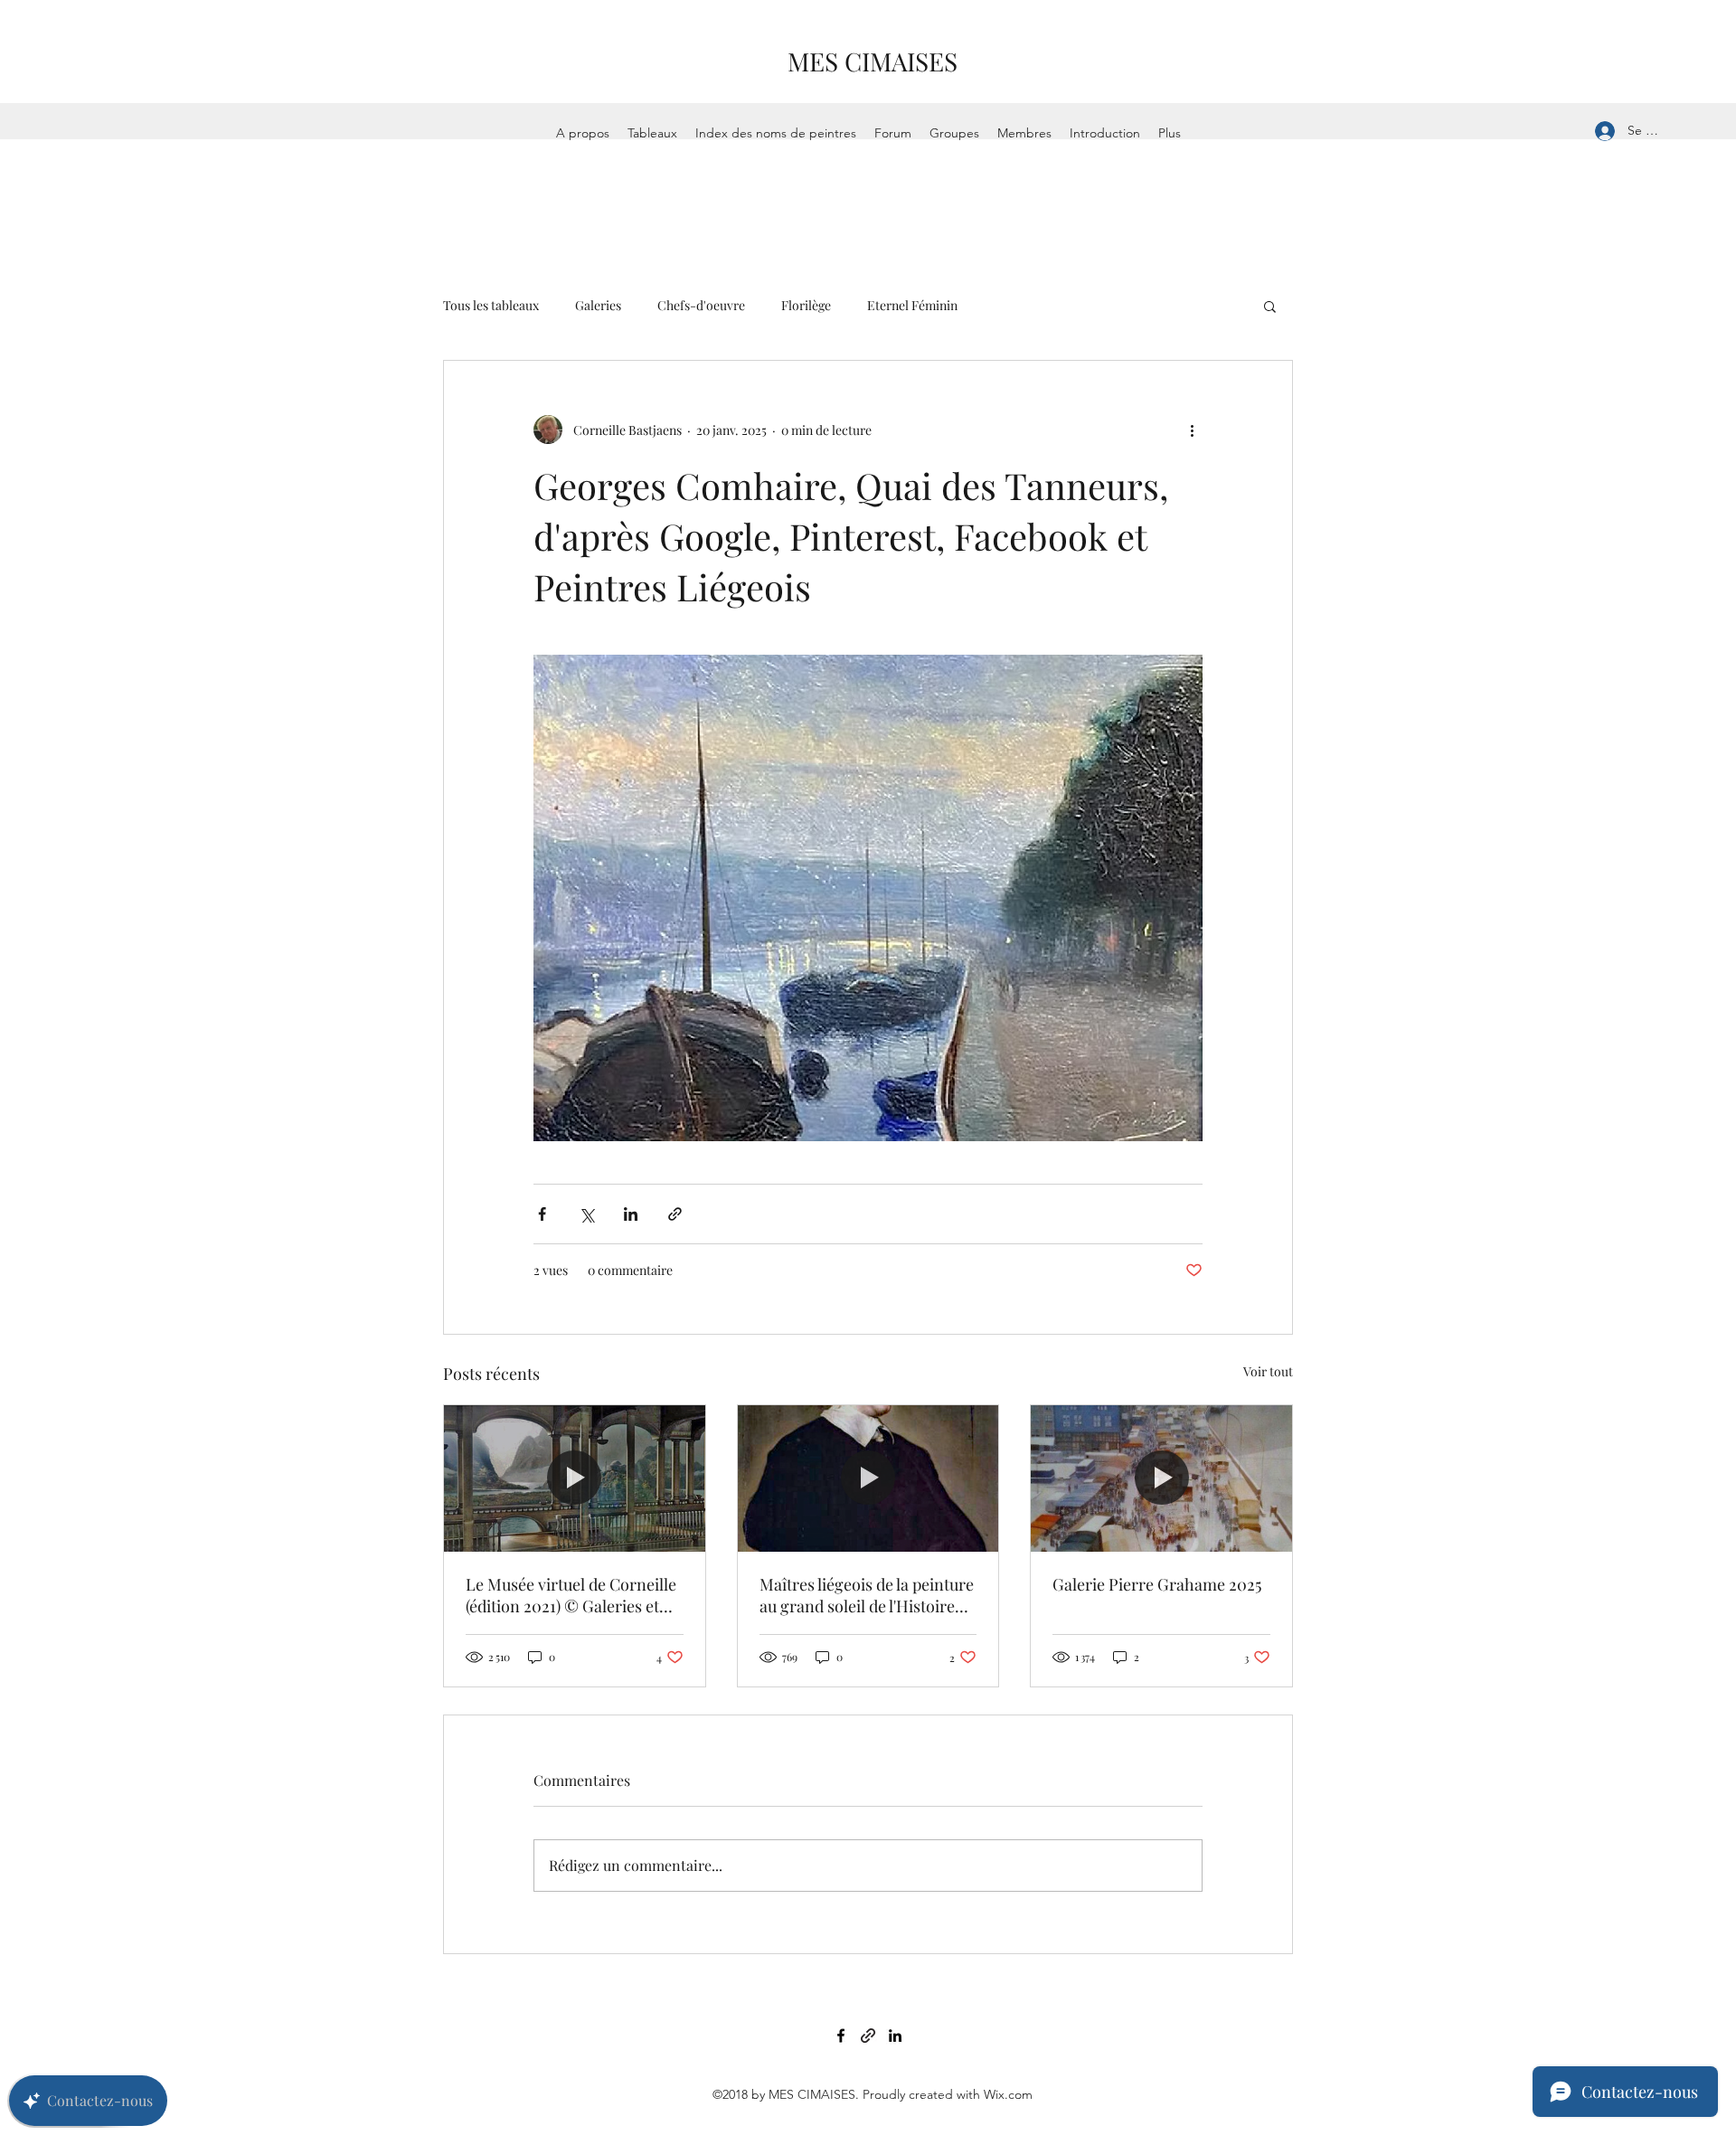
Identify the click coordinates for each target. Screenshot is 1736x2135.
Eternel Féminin (912, 305)
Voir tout (1268, 1371)
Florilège (806, 305)
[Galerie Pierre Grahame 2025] (1161, 1478)
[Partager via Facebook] (542, 1214)
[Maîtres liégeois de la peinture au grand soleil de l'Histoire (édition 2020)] (868, 1478)
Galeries (598, 305)
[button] (1270, 306)
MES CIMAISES (873, 61)
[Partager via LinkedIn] (631, 1214)
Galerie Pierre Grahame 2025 (1157, 1584)
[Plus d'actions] (1192, 430)
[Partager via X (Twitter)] (586, 1214)
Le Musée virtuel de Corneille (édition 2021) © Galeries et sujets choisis (571, 1595)
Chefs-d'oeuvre (701, 305)
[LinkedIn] (895, 2036)
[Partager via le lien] (675, 1214)
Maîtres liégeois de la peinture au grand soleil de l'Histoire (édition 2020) (867, 1595)
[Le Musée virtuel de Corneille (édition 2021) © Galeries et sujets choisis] (575, 1478)
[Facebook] (841, 2036)
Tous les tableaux (491, 305)
